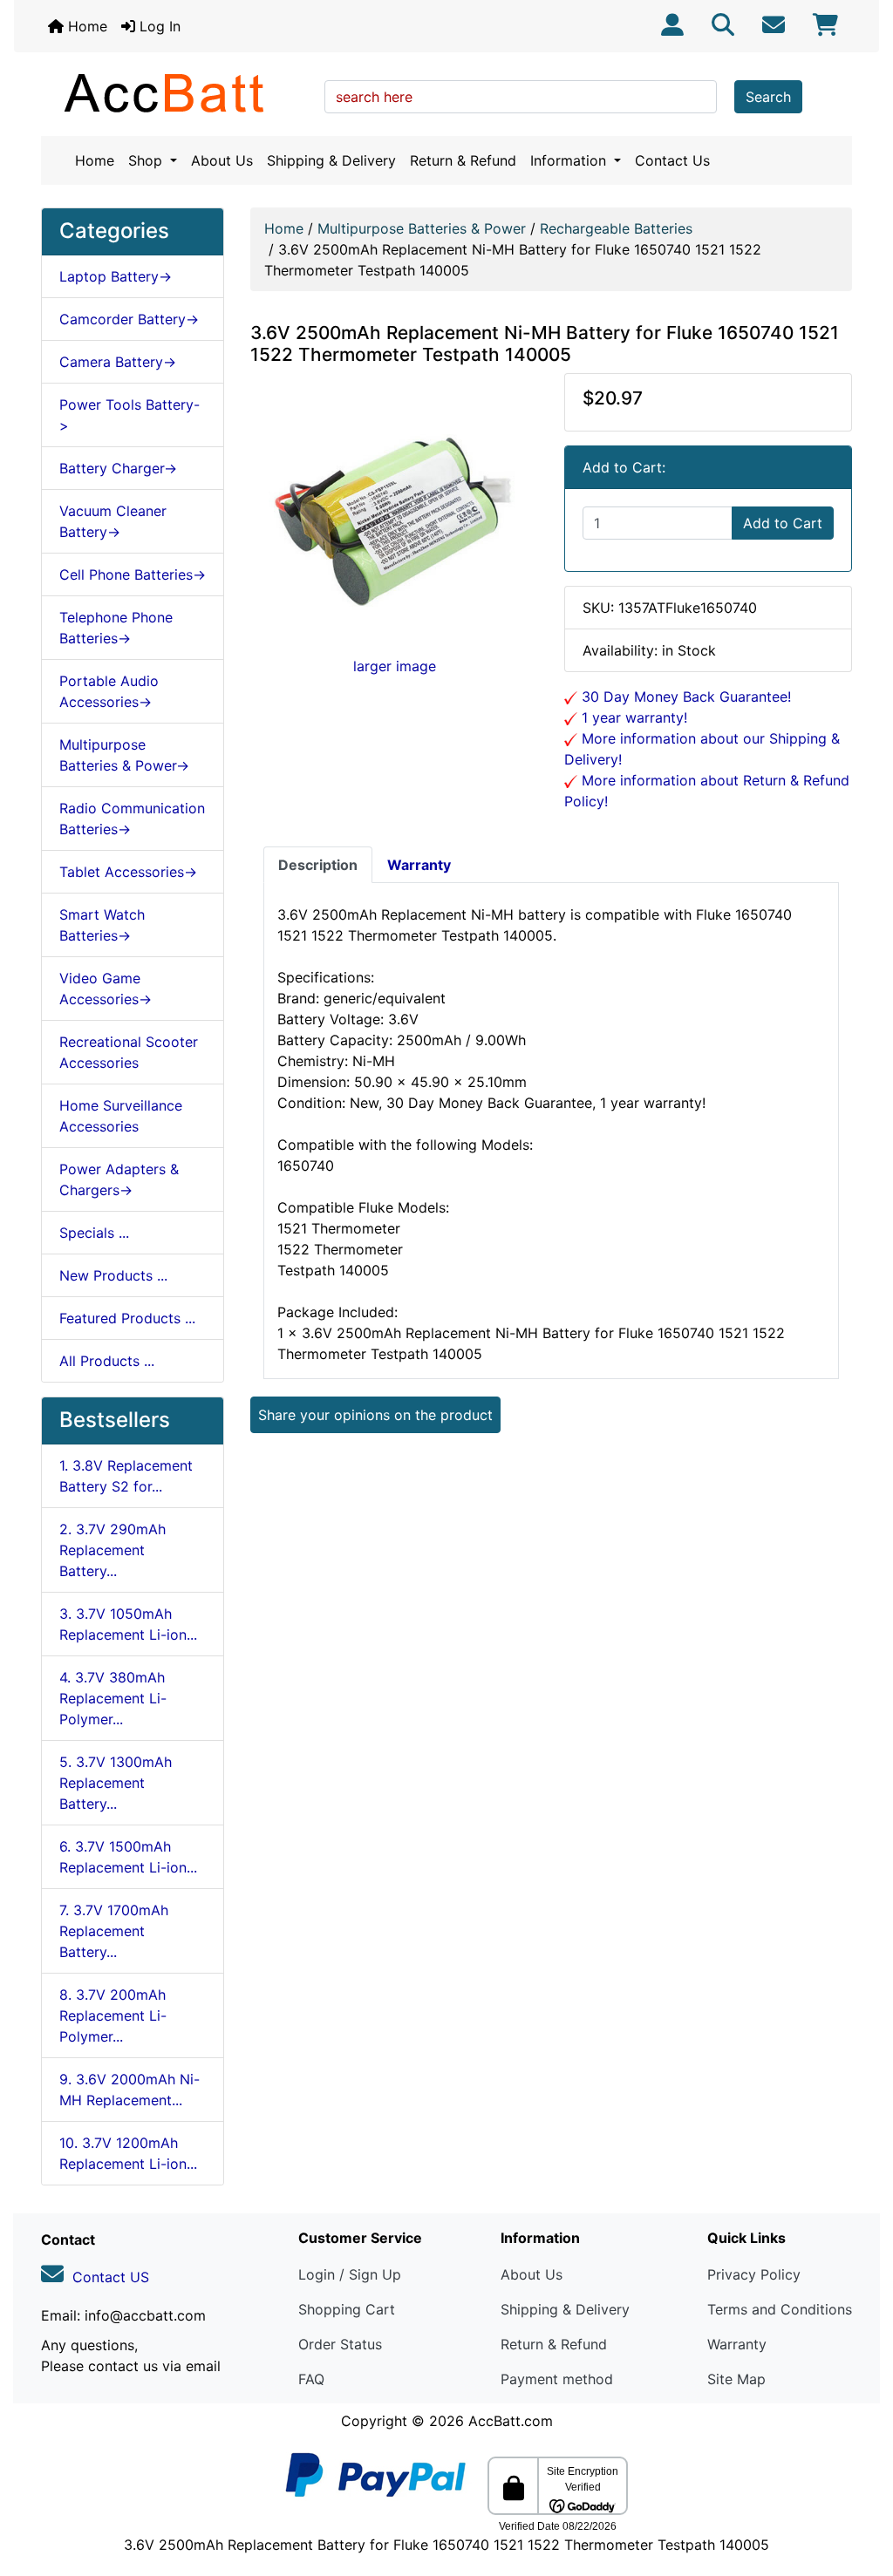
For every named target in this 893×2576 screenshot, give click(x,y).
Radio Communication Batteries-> (132, 819)
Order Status (340, 2344)
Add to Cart (783, 523)
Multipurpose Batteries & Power (422, 228)
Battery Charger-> (118, 468)
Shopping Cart (347, 2309)
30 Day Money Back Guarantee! (684, 697)
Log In (158, 26)
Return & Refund (463, 160)
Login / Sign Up (350, 2274)
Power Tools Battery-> (130, 415)
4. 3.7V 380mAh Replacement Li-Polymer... (113, 1698)
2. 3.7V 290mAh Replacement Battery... (112, 1550)
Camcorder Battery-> (129, 319)
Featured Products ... (127, 1318)
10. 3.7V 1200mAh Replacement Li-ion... (128, 2153)
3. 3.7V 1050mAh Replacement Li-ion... (128, 1624)
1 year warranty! (632, 717)
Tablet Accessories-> (128, 872)
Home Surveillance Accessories (121, 1116)
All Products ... (107, 1361)
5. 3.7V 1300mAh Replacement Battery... (116, 1783)
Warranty (737, 2344)
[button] (861, 2490)
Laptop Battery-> (116, 276)
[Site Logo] (177, 92)
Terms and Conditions (780, 2309)
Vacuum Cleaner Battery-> (113, 521)
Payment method (557, 2379)
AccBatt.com (511, 2421)
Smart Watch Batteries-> (102, 925)
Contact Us (672, 160)
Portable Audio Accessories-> (109, 691)
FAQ (311, 2379)
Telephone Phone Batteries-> (116, 628)
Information (570, 160)
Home (85, 26)
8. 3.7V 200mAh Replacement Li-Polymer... (113, 2015)
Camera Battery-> (118, 362)
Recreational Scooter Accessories (129, 1052)
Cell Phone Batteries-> (133, 574)
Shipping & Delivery (331, 160)
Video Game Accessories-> (106, 989)
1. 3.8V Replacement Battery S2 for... (126, 1476)
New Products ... (113, 1275)
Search (768, 97)
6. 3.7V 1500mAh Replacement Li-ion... (128, 1857)
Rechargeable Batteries (616, 228)
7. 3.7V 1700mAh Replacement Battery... (114, 1931)
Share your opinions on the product (375, 1415)
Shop (147, 160)
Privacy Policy (754, 2274)
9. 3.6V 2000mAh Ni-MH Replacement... (130, 2090)
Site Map (736, 2379)
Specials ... (94, 1233)
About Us (222, 160)
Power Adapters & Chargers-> (119, 1179)
